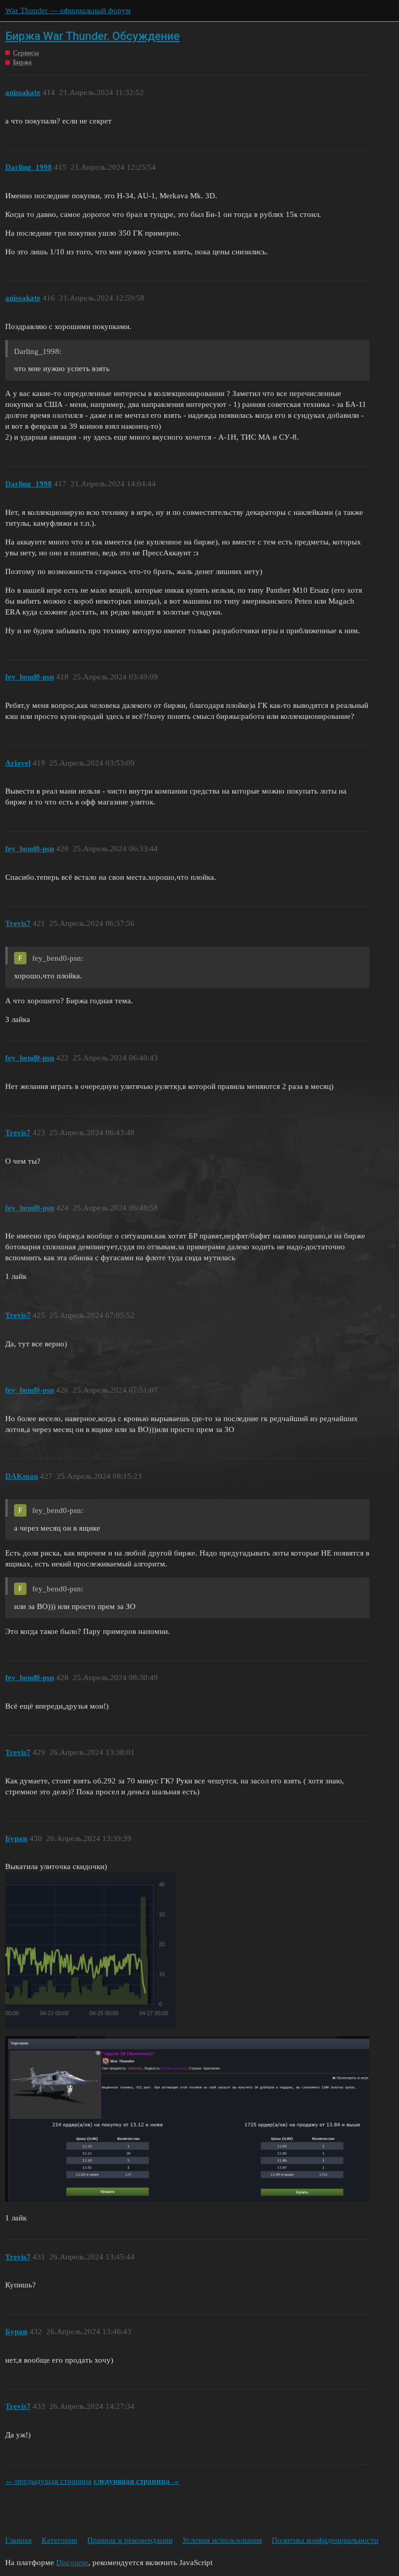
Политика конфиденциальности (325, 2540)
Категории (59, 2540)
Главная (18, 2540)
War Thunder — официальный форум (68, 10)
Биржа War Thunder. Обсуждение (92, 36)
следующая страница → (137, 2481)
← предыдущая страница (48, 2481)
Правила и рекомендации (130, 2540)
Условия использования (222, 2540)
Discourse (72, 2563)
